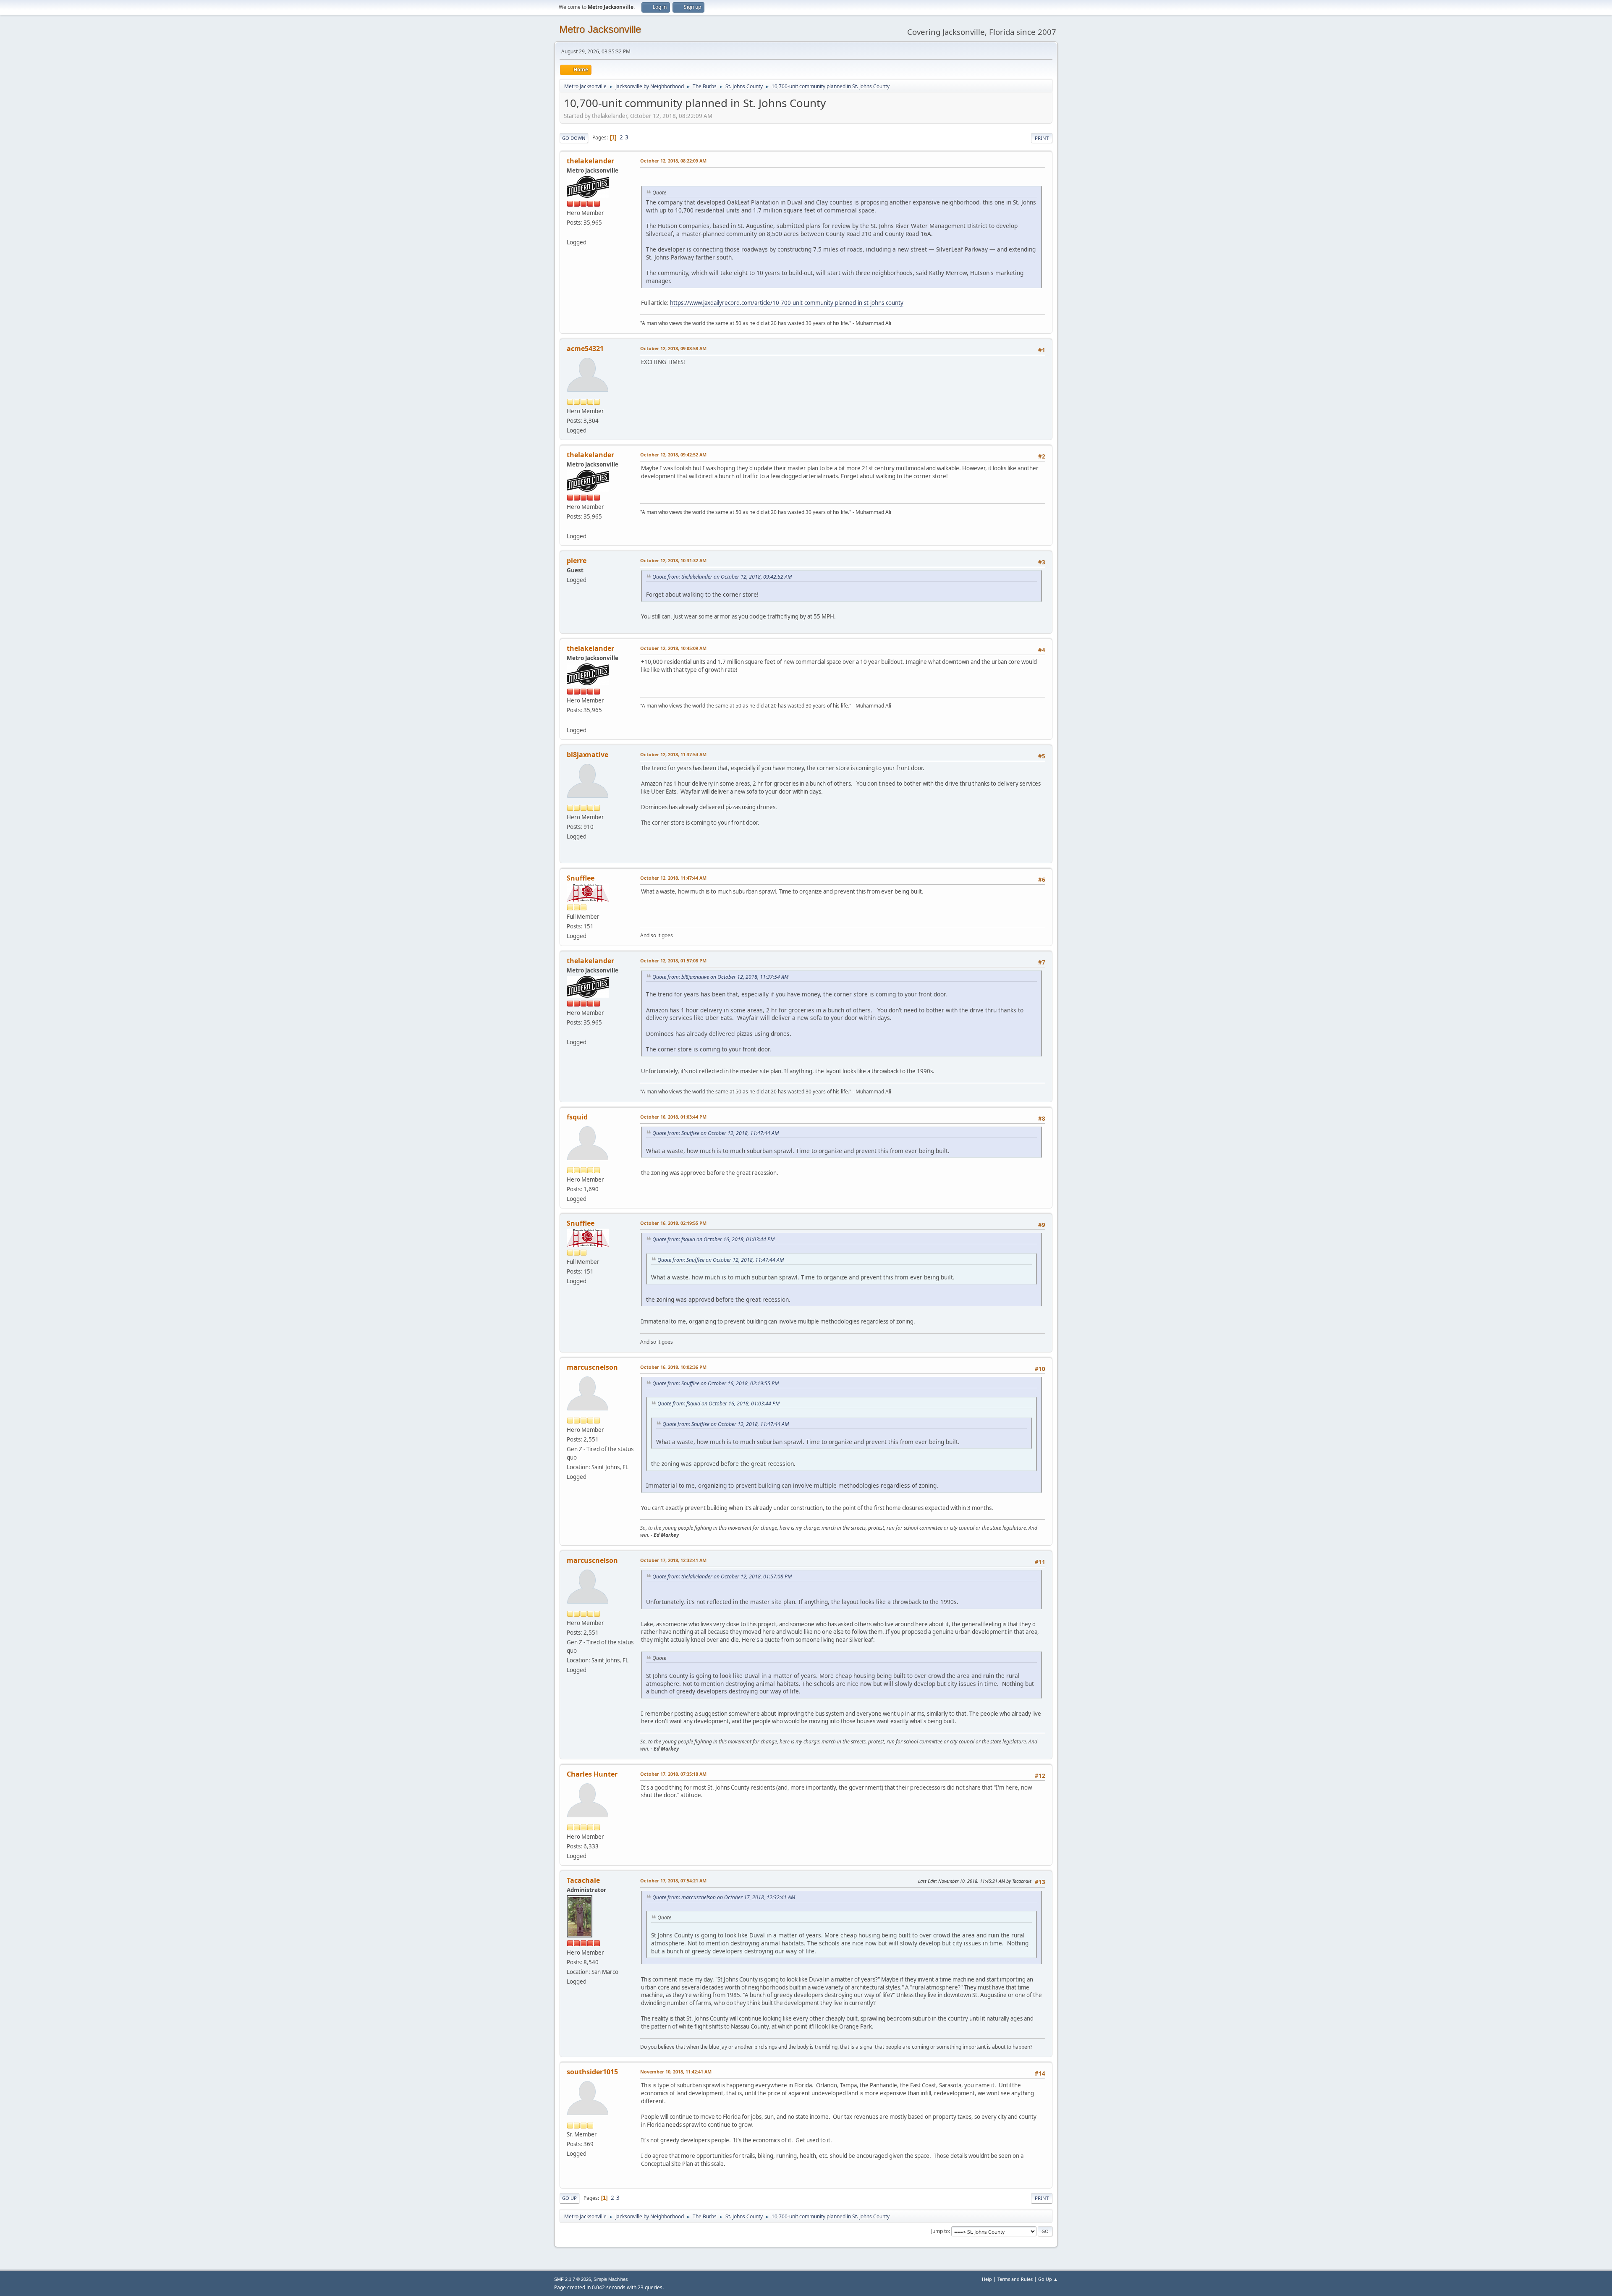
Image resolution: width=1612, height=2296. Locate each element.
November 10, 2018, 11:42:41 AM (676, 2072)
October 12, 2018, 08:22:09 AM (673, 161)
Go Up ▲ (1048, 2279)
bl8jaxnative (587, 755)
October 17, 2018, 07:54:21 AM (673, 1881)
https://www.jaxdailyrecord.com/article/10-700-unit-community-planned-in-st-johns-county (787, 303)
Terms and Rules (1015, 2279)
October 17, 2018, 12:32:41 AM (673, 1560)
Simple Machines (611, 2279)
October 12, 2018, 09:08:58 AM (673, 348)
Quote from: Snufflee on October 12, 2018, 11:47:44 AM (716, 1133)
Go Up (569, 2198)
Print (1042, 138)
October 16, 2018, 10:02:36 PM (673, 1367)
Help (987, 2279)
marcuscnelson (592, 1367)
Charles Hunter (592, 1774)
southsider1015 (592, 2072)
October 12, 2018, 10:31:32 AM (673, 560)
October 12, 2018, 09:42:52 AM (673, 455)
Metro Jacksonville (600, 29)
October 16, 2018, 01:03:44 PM (673, 1117)
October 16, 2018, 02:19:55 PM (673, 1223)
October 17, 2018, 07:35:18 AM (673, 1774)
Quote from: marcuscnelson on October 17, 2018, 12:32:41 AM (724, 1897)
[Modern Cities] (570, 232)
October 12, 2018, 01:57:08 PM (673, 961)
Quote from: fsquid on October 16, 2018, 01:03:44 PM (713, 1239)
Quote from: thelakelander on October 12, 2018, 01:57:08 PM (722, 1577)
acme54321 (585, 349)
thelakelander (590, 161)
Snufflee (581, 878)
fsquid (577, 1117)
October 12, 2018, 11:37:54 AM (673, 754)
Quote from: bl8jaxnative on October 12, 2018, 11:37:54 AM (720, 977)
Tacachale (583, 1880)
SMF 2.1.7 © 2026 (573, 2279)
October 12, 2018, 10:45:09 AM (673, 648)
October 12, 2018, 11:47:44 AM (673, 878)
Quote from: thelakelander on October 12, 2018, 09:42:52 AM (722, 577)
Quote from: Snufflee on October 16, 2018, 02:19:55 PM (716, 1383)
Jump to (940, 2231)
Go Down (574, 138)
